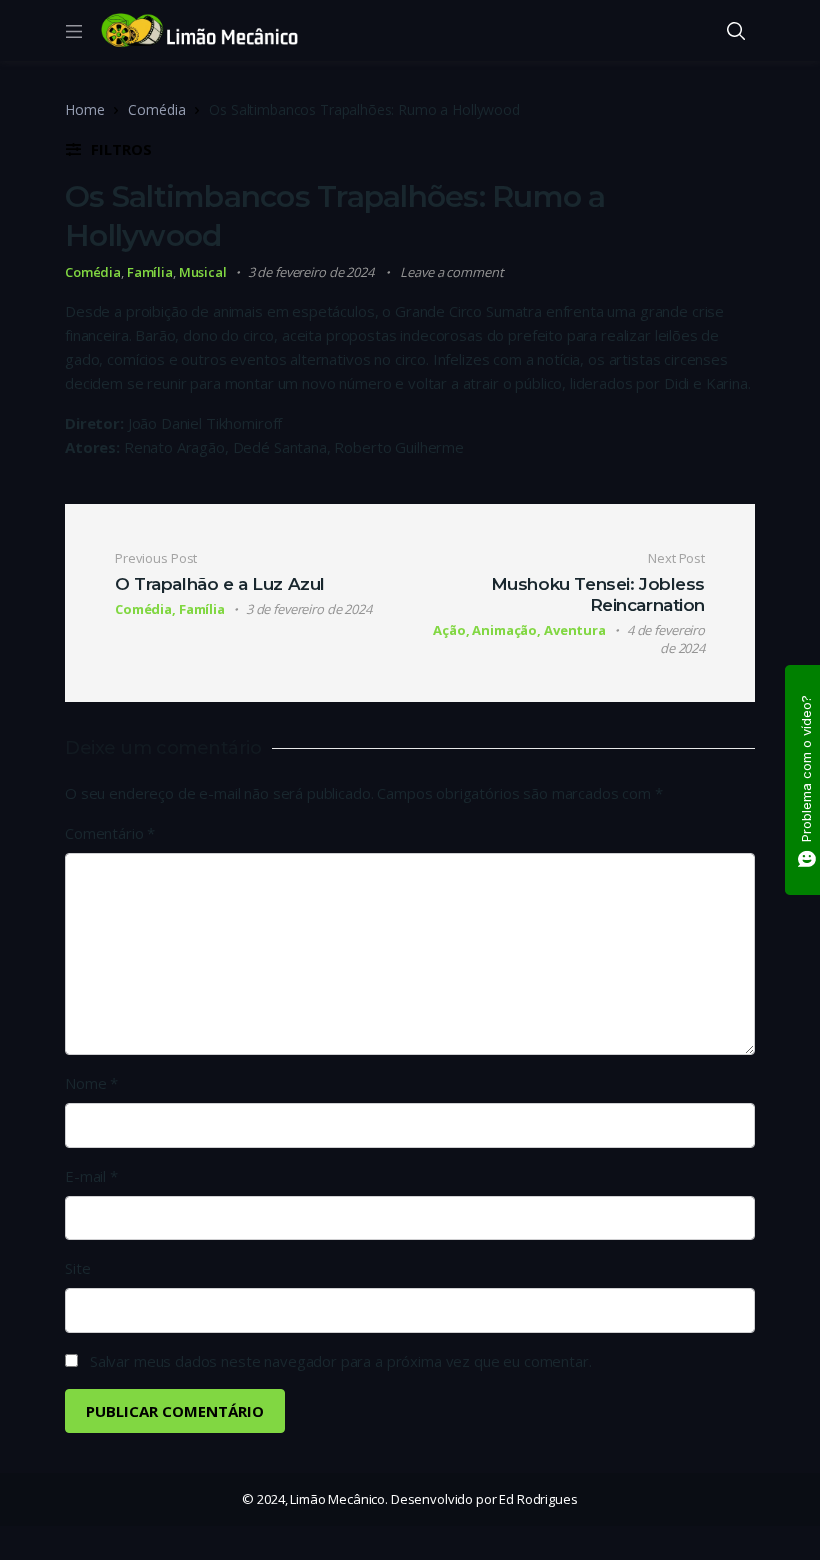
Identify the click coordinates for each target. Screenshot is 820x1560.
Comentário (110, 833)
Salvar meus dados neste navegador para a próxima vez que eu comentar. (341, 1361)
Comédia (156, 109)
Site (77, 1268)
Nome (91, 1083)
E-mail (91, 1176)
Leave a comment (451, 272)
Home (84, 109)
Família (150, 272)
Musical (203, 272)
